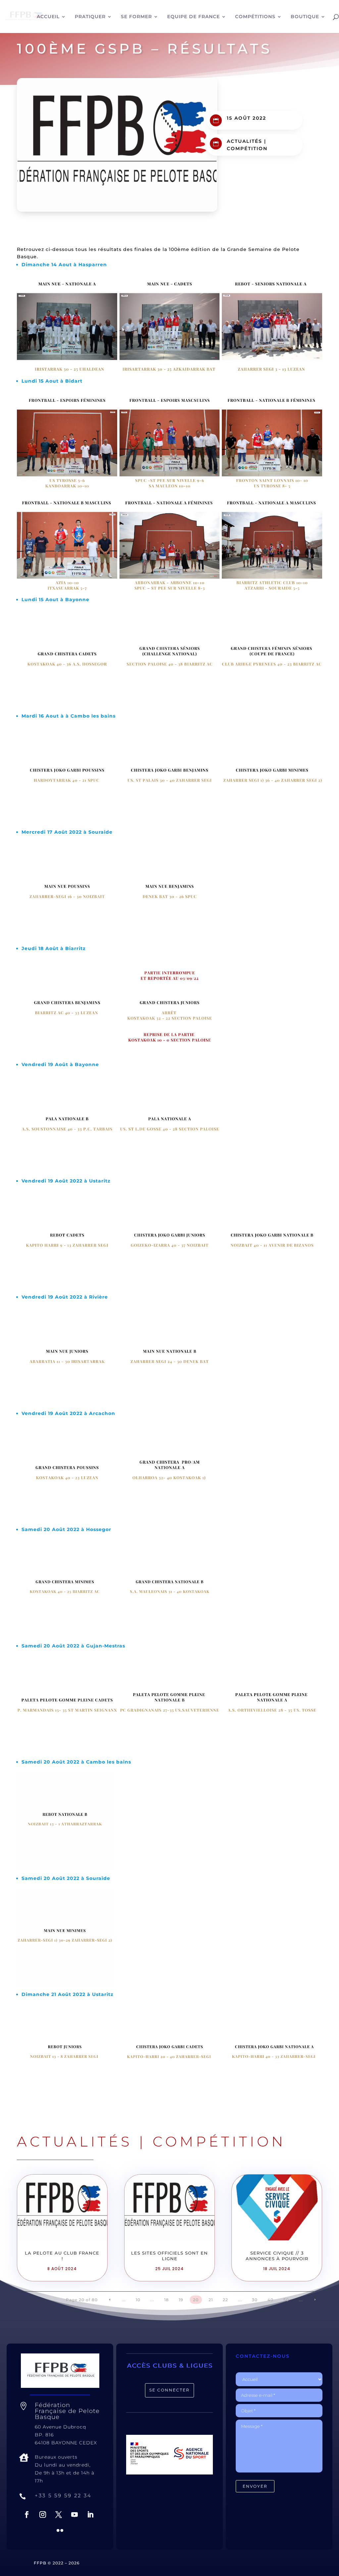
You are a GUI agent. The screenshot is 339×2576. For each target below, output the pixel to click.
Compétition (247, 148)
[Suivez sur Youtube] (74, 2514)
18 (167, 2300)
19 (181, 2300)
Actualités (244, 141)
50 (286, 2300)
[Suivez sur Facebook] (27, 2514)
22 (225, 2300)
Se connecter (169, 2390)
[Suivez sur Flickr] (60, 2530)
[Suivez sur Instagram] (43, 2514)
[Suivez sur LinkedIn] (90, 2514)
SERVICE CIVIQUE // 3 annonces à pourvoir (277, 2256)
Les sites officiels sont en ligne (169, 2256)
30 (255, 2300)
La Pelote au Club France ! (62, 2256)
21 (211, 2300)
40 (270, 2300)
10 (138, 2300)
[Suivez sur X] (59, 2514)
